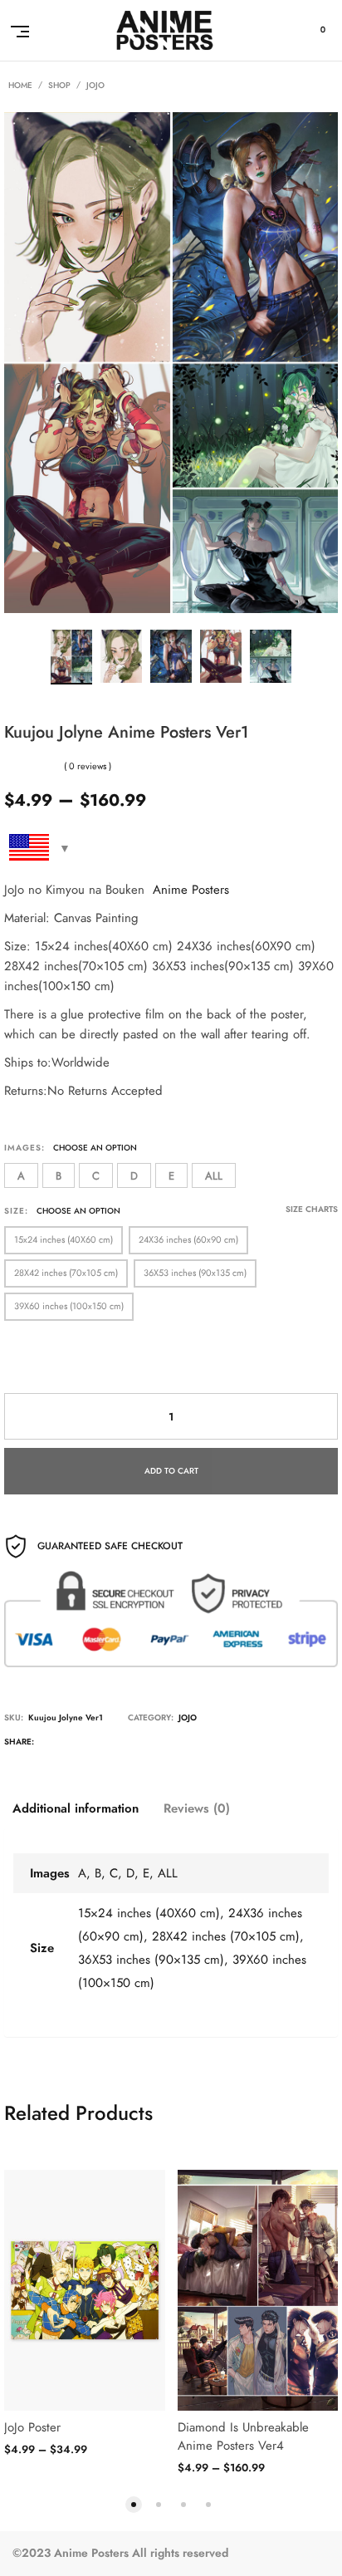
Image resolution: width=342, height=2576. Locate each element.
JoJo (95, 86)
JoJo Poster (32, 2427)
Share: (19, 1742)
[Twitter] (49, 1744)
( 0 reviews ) (88, 766)
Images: (24, 1148)
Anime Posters (191, 890)
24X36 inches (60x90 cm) (188, 1240)
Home (20, 86)
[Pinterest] (151, 1744)
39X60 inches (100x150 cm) (69, 1306)
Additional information (76, 1808)
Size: (16, 1211)
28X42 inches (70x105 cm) (66, 1273)
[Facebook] (83, 1744)
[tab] (76, 1808)
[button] (134, 2503)
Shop (59, 86)
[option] (71, 657)
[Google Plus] (117, 1744)
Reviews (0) (197, 1808)
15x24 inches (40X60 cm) (64, 1240)
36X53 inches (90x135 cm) (195, 1273)
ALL (214, 1176)
